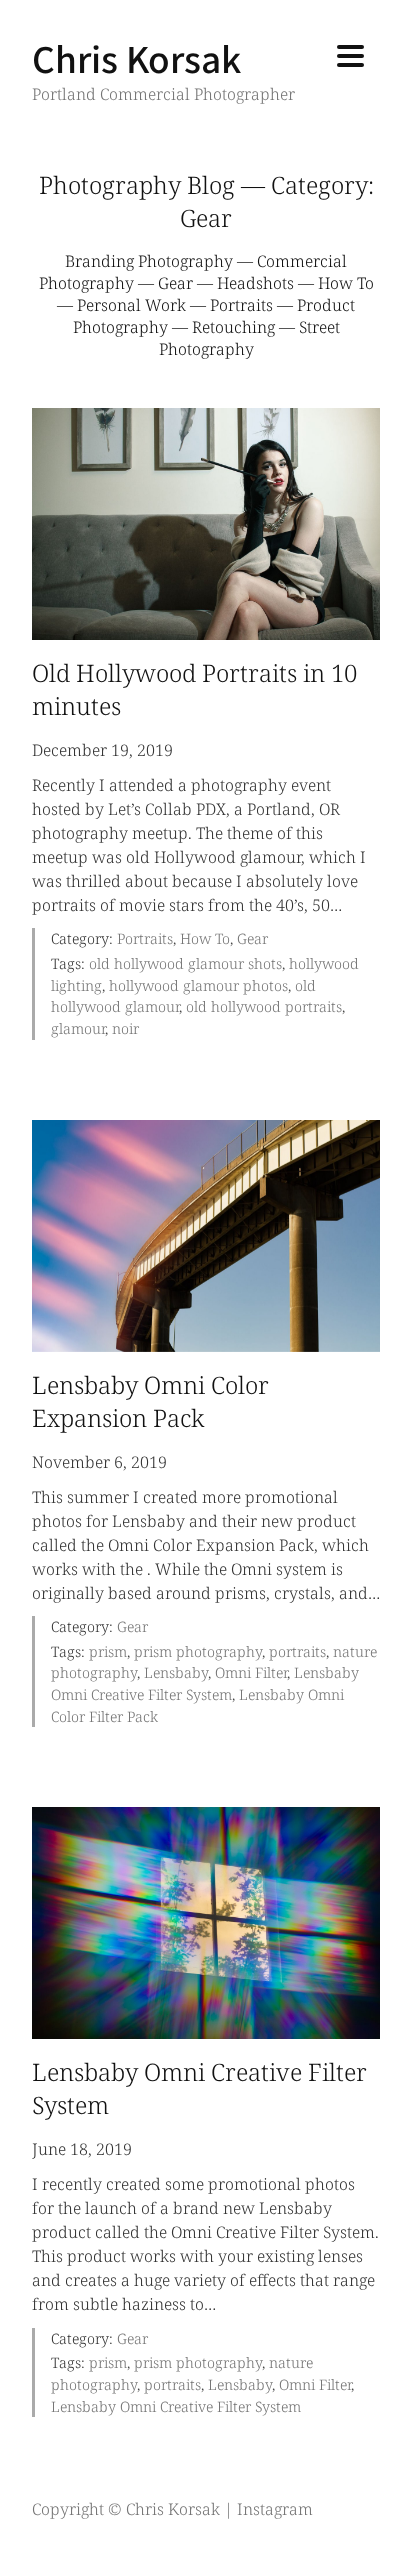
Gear (175, 283)
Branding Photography (149, 261)
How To (346, 283)
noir (125, 1028)
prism (108, 1651)
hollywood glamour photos (198, 985)
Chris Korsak (136, 57)
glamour (78, 1028)
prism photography (198, 1651)
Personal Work (131, 305)
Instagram (275, 2509)
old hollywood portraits (264, 1006)
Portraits (241, 305)
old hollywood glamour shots (185, 963)
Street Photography (249, 338)
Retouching (233, 327)
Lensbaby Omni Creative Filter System (176, 2406)
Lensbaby (176, 1672)
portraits (297, 1651)
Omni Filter (251, 1672)
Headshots (255, 283)
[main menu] (350, 58)
